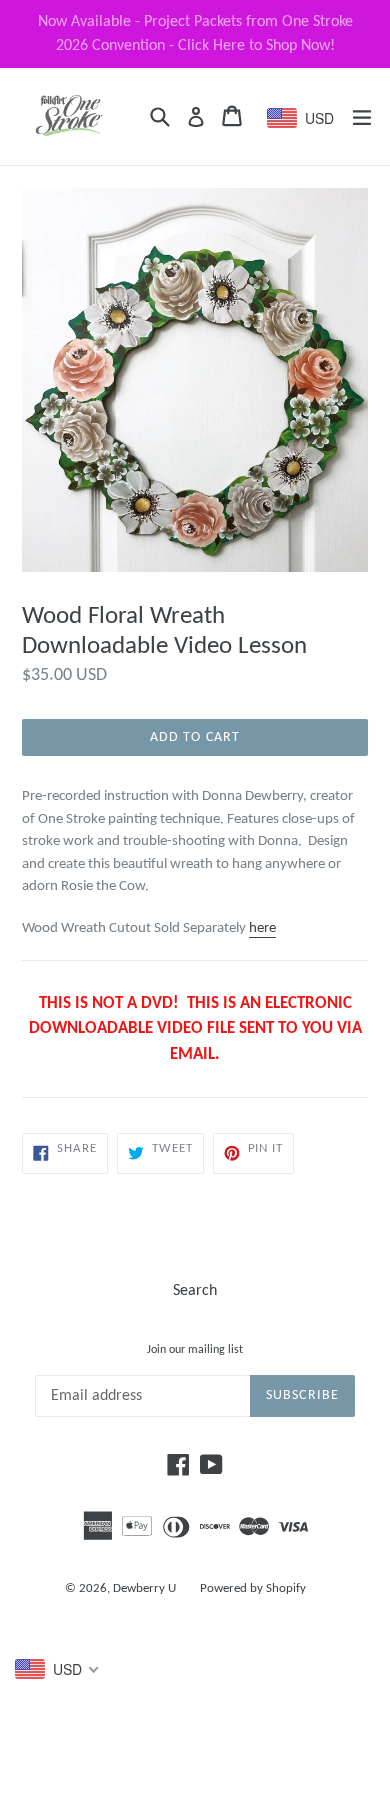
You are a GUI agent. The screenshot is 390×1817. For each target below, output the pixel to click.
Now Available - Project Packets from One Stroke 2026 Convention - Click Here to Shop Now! (195, 34)
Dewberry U (144, 1588)
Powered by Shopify (253, 1588)
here (262, 928)
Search (195, 1291)
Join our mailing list (195, 1350)
